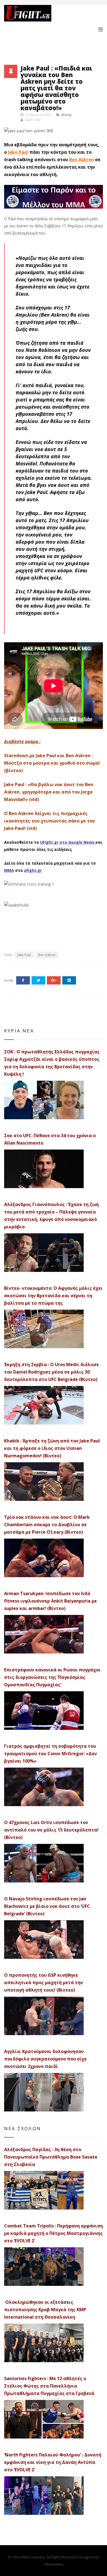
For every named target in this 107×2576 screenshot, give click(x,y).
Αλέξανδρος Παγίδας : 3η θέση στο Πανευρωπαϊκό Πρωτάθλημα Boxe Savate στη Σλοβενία (51, 2157)
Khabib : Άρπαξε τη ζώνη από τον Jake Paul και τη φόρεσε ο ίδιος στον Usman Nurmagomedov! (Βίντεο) (52, 1448)
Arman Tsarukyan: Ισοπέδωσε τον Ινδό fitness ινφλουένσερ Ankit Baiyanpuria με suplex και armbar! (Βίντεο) (50, 1601)
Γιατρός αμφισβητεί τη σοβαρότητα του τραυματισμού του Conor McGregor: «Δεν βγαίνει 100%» (50, 1754)
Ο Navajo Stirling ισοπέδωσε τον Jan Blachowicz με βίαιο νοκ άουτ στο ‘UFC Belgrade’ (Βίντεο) (47, 1906)
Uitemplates (54, 2564)
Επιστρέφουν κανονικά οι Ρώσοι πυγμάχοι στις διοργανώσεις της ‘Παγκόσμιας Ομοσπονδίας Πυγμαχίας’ (52, 1677)
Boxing (66, 115)
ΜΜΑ (9, 870)
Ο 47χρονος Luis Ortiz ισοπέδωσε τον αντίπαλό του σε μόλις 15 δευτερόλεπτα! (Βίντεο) (51, 1830)
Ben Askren (81, 160)
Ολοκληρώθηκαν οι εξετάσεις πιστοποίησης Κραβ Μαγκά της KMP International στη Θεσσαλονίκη (45, 2310)
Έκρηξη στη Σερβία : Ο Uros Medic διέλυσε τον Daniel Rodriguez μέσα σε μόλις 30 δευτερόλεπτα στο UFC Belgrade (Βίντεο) (51, 1372)
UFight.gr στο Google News (67, 842)
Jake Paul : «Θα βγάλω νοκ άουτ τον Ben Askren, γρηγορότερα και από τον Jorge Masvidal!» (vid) (49, 792)
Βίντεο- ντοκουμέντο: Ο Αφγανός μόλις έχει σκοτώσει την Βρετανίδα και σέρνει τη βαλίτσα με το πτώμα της (53, 1296)
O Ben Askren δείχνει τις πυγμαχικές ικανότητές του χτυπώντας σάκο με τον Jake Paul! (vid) (50, 821)
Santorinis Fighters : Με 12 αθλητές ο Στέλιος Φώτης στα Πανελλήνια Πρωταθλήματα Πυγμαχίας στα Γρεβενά (49, 2386)
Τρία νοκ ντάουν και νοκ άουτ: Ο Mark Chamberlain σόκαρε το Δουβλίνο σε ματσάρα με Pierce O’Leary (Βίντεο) (47, 1525)
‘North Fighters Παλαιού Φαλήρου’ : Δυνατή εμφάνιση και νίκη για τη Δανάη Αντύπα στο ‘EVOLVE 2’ (53, 2462)
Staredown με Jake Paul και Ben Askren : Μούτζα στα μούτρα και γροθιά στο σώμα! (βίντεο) (52, 763)
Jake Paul (18, 152)
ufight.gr (33, 870)
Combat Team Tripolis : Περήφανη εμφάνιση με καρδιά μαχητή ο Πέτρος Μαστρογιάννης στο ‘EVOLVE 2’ (54, 2233)
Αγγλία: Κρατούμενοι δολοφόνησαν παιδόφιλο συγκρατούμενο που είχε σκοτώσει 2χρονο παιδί (45, 2059)
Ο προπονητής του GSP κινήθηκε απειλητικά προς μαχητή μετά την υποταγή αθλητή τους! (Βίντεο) (43, 1982)
